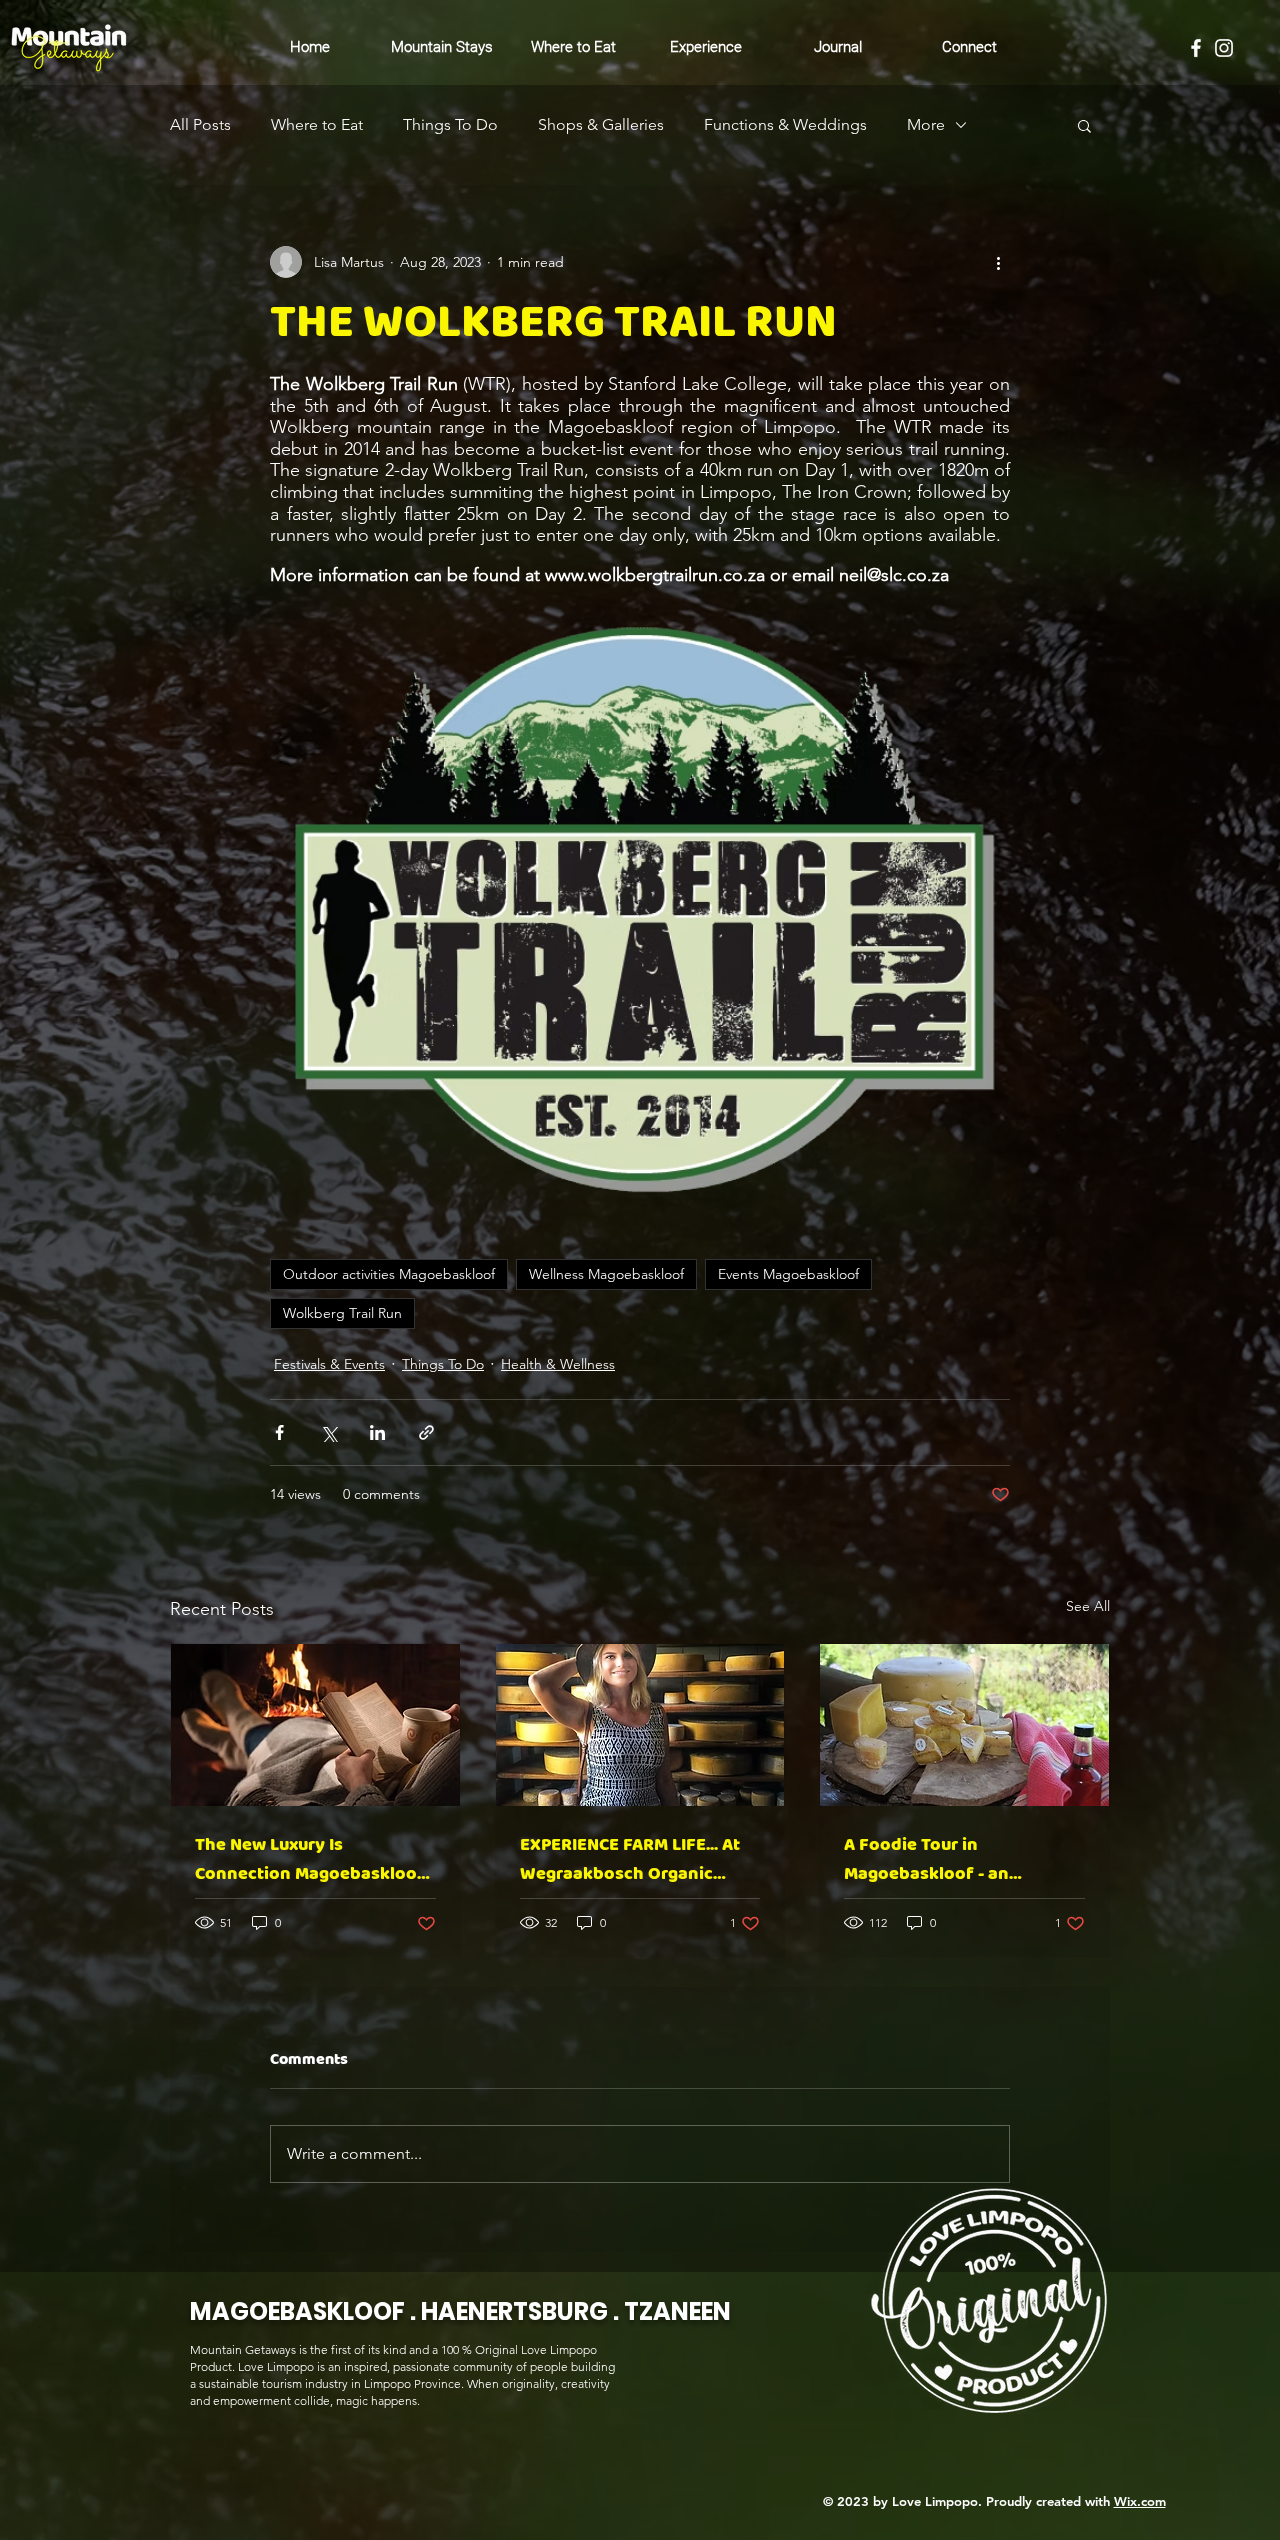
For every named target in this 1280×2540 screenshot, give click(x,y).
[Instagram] (1224, 48)
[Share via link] (426, 1432)
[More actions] (998, 262)
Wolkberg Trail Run (342, 1313)
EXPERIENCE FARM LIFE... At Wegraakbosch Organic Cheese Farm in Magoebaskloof (630, 1860)
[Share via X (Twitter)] (328, 1432)
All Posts (200, 124)
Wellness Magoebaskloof (606, 1274)
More (926, 124)
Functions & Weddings (785, 124)
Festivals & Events (329, 1364)
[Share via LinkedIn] (377, 1432)
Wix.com (1140, 2501)
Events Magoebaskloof (788, 1274)
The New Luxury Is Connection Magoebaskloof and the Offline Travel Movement (310, 1860)
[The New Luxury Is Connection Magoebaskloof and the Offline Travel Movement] (315, 1725)
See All (1088, 1606)
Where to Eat (317, 124)
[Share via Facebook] (279, 1432)
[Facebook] (1196, 48)
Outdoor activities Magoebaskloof (389, 1274)
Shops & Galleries (601, 124)
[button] (1084, 125)
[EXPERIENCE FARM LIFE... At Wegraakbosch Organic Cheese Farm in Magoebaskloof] (640, 1725)
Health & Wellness (558, 1364)
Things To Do (450, 124)
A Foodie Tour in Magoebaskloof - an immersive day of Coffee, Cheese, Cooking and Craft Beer (953, 1860)
